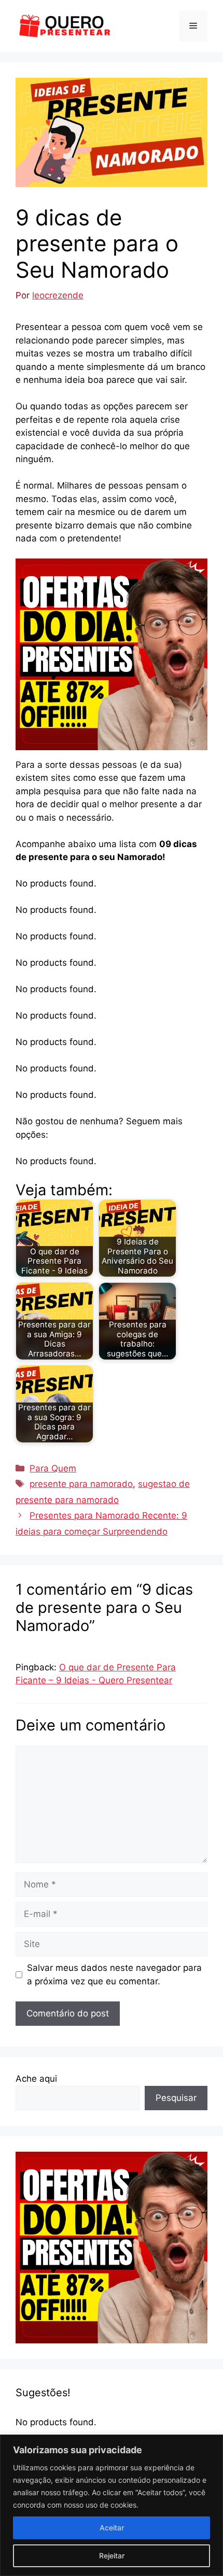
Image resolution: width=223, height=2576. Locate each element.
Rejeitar (112, 2556)
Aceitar (112, 2528)
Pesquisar (176, 2098)
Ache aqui (36, 2079)
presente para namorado (81, 1484)
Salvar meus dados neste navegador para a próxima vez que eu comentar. (114, 1974)
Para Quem (53, 1468)
